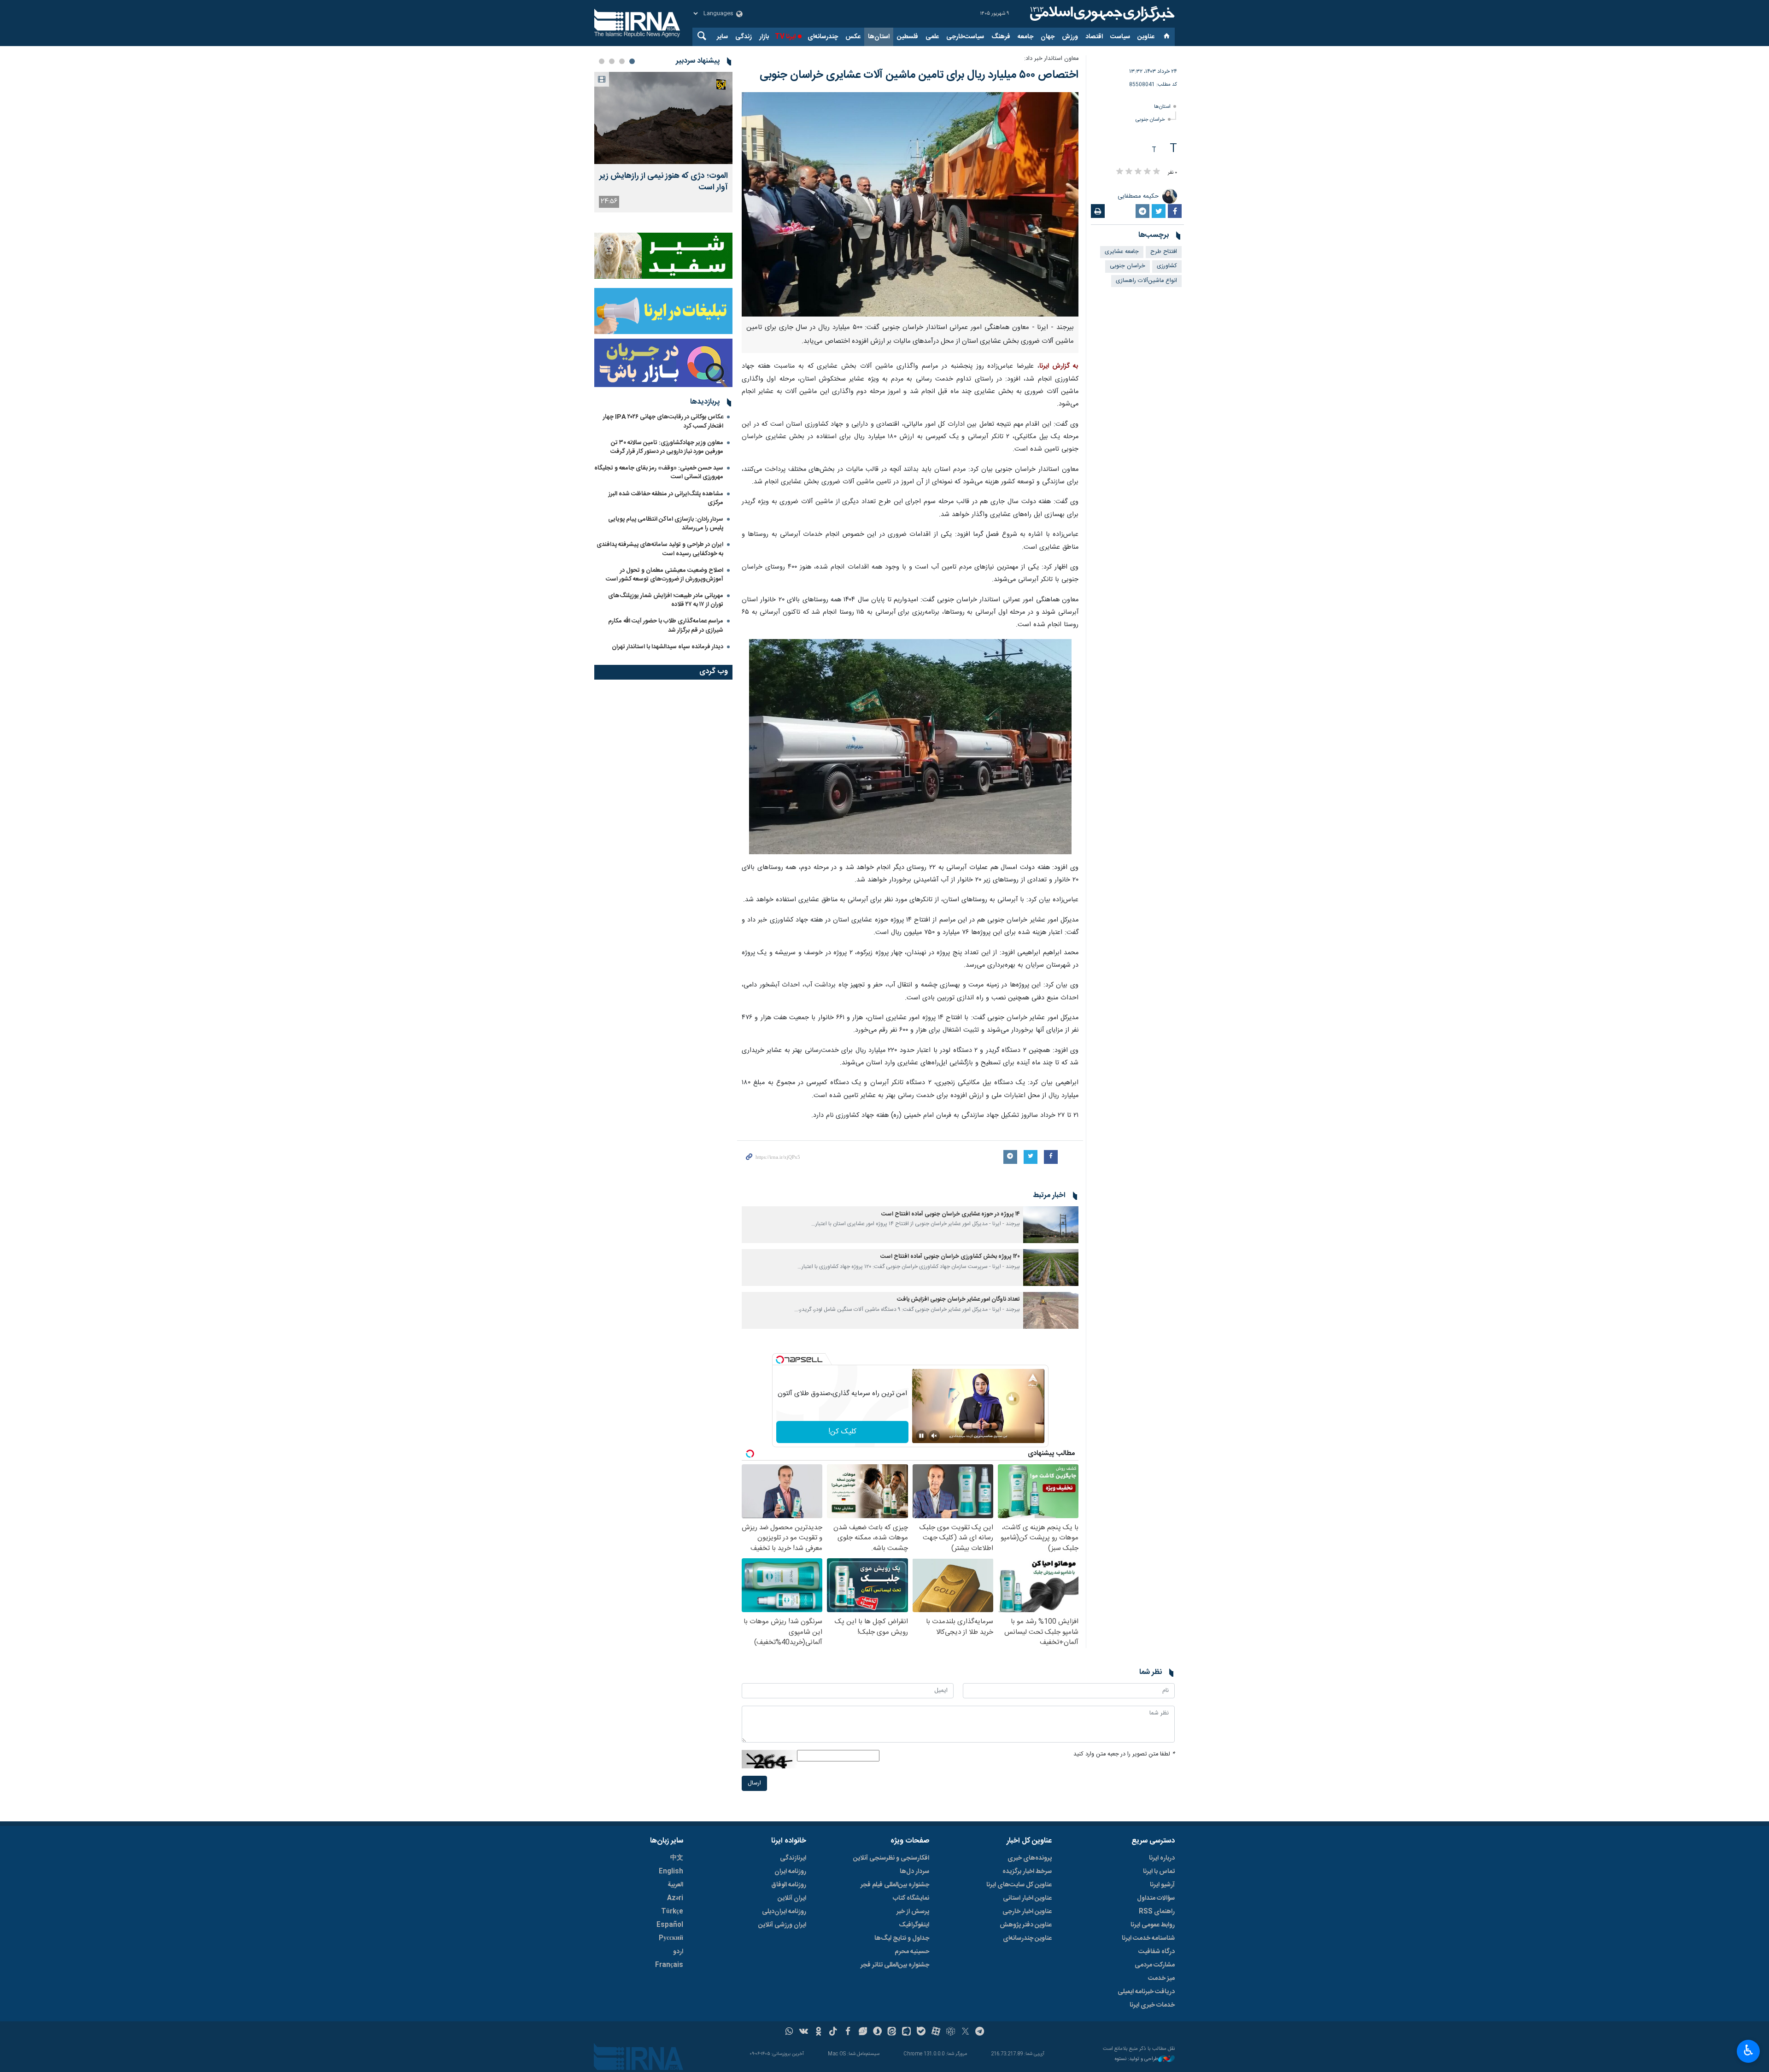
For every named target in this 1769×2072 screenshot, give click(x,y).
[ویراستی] (863, 2032)
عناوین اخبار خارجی (1027, 1912)
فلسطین (908, 37)
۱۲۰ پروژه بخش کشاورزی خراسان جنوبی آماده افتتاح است (950, 1257)
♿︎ (1748, 2050)
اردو (678, 1952)
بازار (764, 37)
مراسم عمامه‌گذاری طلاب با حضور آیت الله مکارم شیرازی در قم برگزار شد (666, 625)
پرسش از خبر (913, 1912)
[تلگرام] (980, 2032)
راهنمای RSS (1157, 1912)
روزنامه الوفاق (789, 1885)
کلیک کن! (842, 1432)
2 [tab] (622, 61)
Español (670, 1925)
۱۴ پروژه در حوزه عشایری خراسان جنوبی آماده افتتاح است (951, 1214)
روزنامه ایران (790, 1872)
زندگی (744, 37)
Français (669, 1965)
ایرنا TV (785, 37)
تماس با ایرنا (1159, 1872)
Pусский (671, 1938)
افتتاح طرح (1164, 252)
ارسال (754, 1783)
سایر (722, 37)
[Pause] (921, 1436)
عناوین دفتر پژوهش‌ (1026, 1925)
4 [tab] (602, 61)
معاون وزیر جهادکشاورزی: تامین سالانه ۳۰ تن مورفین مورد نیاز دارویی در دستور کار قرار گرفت (667, 447)
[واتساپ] (789, 2032)
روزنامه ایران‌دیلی (784, 1912)
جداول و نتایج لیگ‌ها (902, 1938)
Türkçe (672, 1912)
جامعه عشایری (1122, 252)
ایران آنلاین (792, 1898)
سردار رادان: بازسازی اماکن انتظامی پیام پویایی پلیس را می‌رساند (666, 524)
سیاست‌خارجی (965, 37)
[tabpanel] (663, 142)
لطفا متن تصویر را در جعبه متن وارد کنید (1124, 1754)
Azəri (675, 1898)
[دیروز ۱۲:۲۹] (663, 118)
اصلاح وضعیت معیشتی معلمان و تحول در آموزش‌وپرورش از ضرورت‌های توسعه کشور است (665, 575)
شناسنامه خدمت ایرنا (1148, 1938)
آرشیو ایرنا (1162, 1885)
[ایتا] (892, 2032)
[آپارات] (936, 2032)
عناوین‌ (1146, 37)
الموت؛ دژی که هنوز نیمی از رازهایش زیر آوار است (664, 182)
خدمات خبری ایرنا (1152, 2005)
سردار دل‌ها (914, 1872)
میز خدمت (1161, 1978)
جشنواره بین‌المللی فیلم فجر (895, 1885)
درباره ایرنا (1162, 1858)
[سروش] (877, 2032)
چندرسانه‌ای (823, 37)
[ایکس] (965, 2032)
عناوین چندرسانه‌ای (1027, 1938)
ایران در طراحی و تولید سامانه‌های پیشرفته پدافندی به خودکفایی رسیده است (660, 549)
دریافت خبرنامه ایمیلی (1146, 1992)
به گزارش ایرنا (1059, 366)
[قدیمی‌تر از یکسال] (1051, 1225)
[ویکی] (804, 2032)
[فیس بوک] (848, 2032)
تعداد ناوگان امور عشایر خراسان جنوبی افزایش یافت (958, 1300)
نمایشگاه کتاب (911, 1898)
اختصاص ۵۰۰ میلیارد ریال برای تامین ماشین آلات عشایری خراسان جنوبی (919, 75)
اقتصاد (1094, 37)
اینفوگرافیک (914, 1925)
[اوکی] (818, 2032)
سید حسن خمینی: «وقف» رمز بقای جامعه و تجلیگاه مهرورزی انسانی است (659, 473)
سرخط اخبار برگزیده (1027, 1872)
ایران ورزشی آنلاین (782, 1925)
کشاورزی (1167, 266)
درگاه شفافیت (1157, 1952)
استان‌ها (879, 37)
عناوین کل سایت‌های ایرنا (1019, 1885)
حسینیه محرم (912, 1952)
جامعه (1025, 37)
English (671, 1872)
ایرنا (1101, 14)
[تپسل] (780, 1360)
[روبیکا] (951, 2032)
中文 (677, 1858)
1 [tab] (632, 61)
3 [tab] (612, 61)
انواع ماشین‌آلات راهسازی (1146, 281)
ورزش (1070, 37)
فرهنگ (1001, 37)
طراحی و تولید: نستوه (1136, 2059)
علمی (932, 37)
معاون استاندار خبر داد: (1051, 59)
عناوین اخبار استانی (1027, 1898)
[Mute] (934, 1436)
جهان (1048, 37)
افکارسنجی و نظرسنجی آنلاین (891, 1858)
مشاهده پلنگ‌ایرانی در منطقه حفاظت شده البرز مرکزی (666, 498)
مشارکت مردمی (1155, 1965)
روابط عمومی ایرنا (1153, 1925)
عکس (853, 37)
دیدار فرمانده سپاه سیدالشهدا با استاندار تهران (668, 647)
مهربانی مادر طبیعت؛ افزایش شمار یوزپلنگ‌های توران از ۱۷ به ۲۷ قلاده (666, 600)
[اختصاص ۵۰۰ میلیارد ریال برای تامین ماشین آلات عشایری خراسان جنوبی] (910, 204)
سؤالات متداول (1156, 1898)
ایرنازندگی (793, 1858)
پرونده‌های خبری (1030, 1858)
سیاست (1120, 37)
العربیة (675, 1885)
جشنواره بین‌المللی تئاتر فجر (895, 1965)
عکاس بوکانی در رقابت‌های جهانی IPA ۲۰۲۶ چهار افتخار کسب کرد (663, 421)
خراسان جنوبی (1150, 120)
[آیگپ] (906, 2032)
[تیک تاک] (833, 2032)
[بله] (921, 2032)
